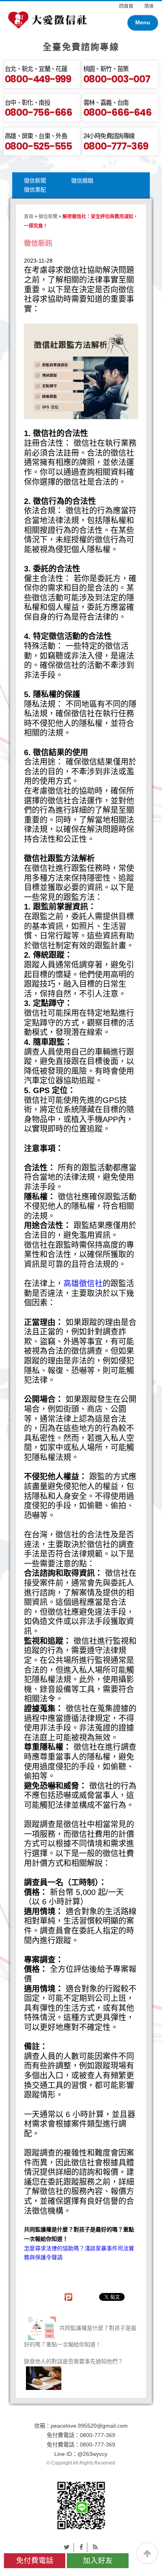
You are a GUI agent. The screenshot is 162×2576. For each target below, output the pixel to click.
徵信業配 (35, 190)
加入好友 (98, 2560)
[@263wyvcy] (81, 2505)
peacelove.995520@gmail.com (89, 2426)
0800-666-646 (117, 112)
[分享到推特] (67, 2547)
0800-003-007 (117, 79)
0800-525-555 (38, 146)
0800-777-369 (116, 146)
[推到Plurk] (72, 2297)
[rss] (95, 2547)
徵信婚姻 (82, 181)
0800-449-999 (38, 79)
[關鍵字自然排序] (48, 19)
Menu (143, 22)
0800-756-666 (38, 112)
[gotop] (147, 2553)
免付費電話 (35, 2560)
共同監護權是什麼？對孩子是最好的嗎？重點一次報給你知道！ (80, 2336)
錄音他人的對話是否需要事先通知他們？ (74, 2361)
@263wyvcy (92, 2454)
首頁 (29, 217)
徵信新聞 (35, 181)
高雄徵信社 (83, 1283)
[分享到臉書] (81, 2547)
